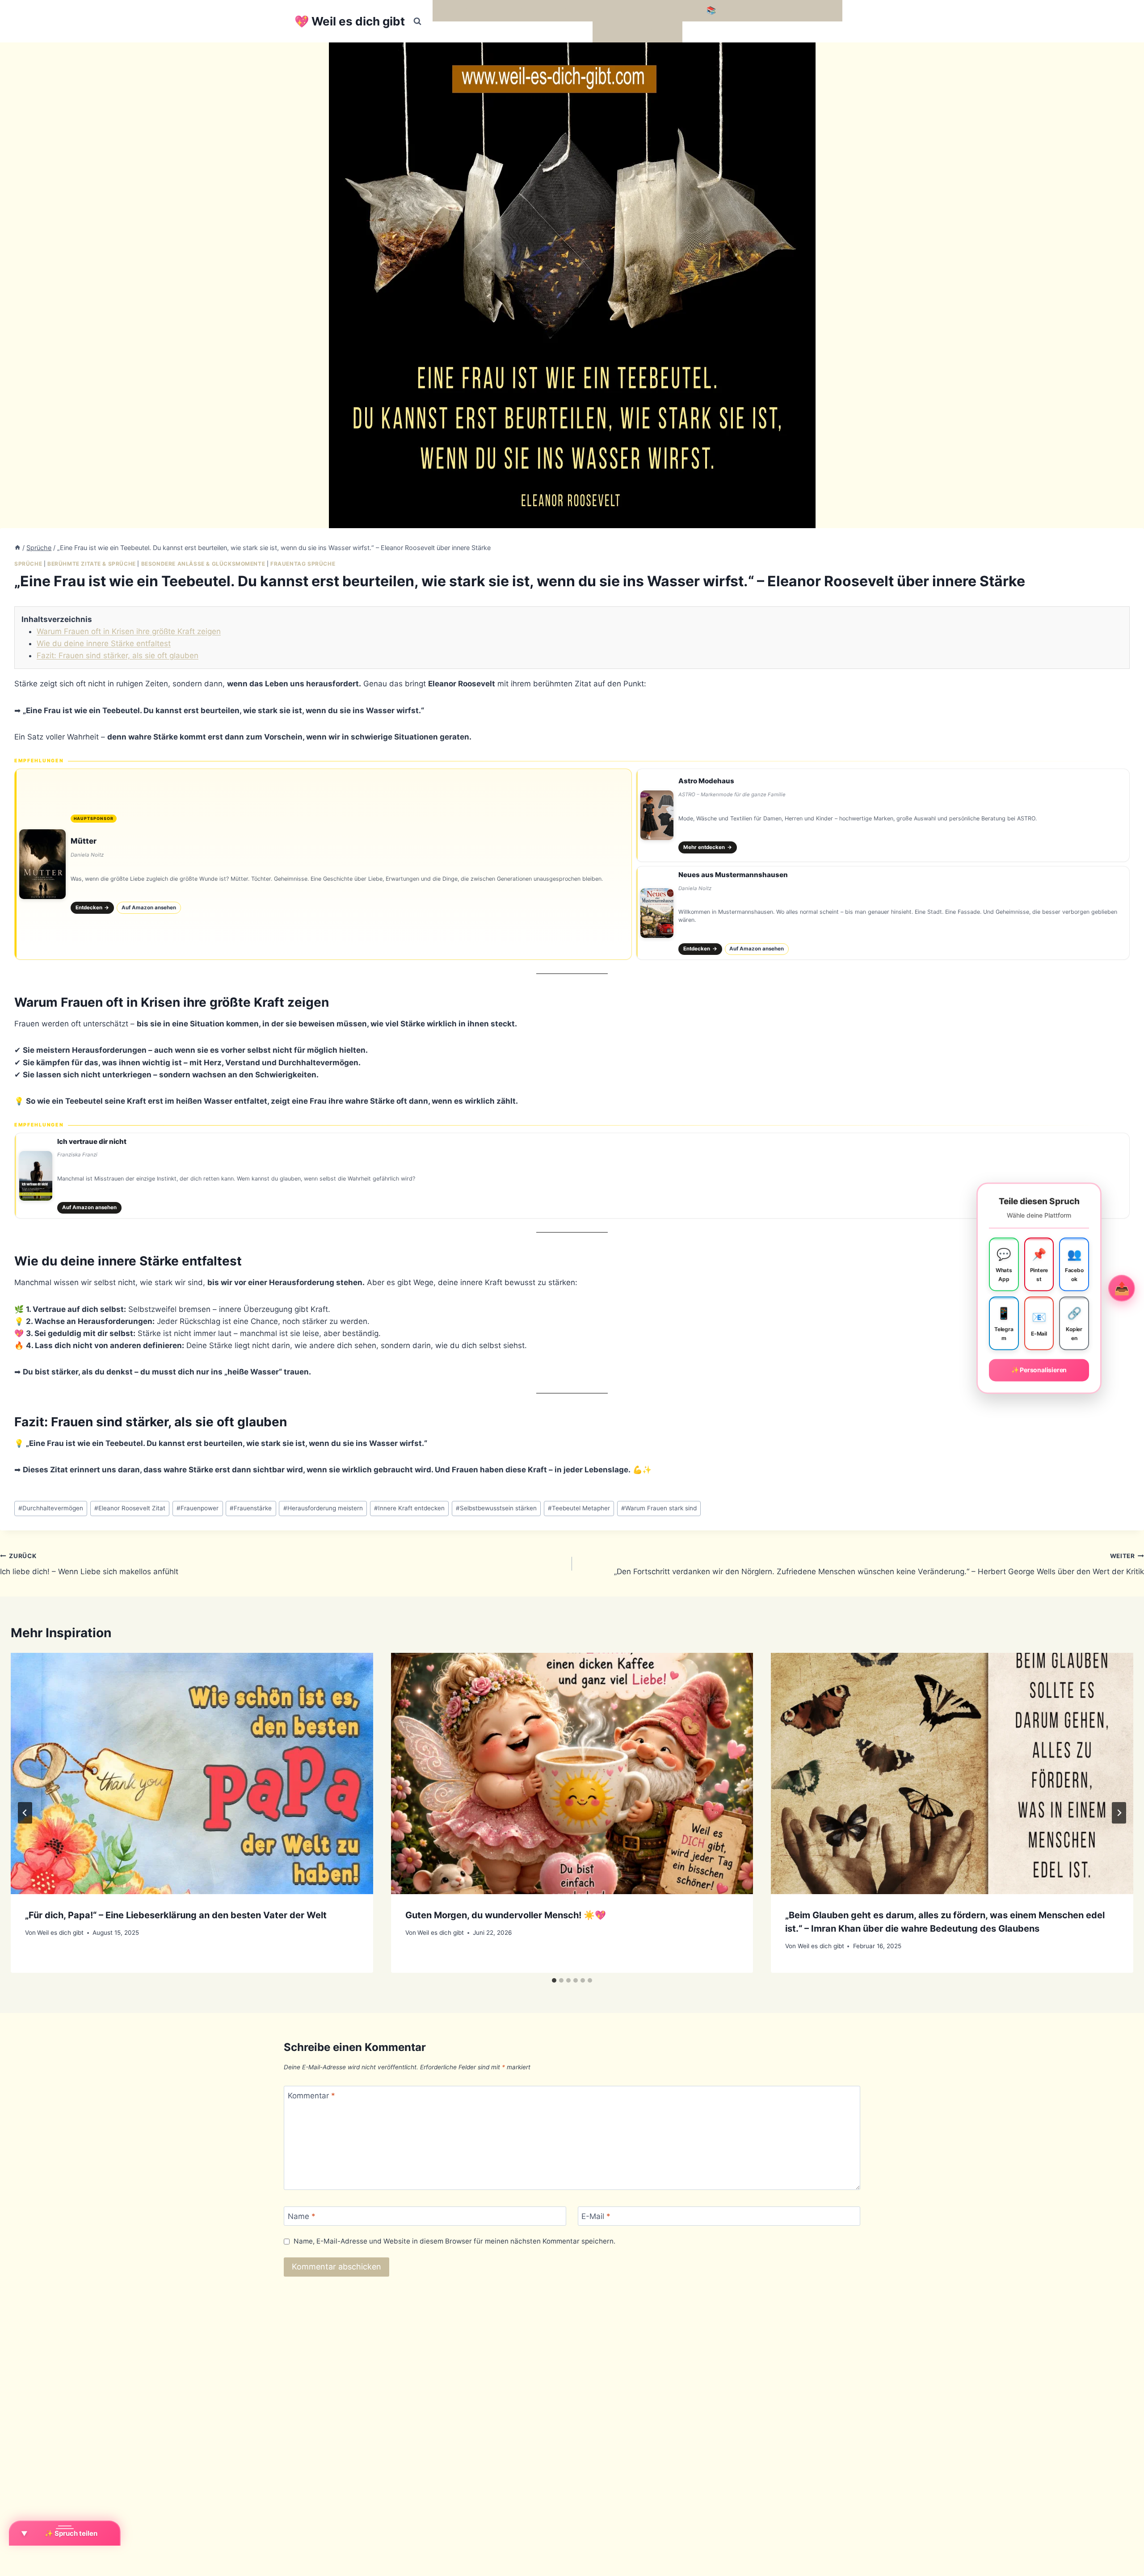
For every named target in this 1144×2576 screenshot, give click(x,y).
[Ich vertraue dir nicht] (572, 1176)
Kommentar (311, 2096)
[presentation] (192, 1773)
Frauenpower (198, 1508)
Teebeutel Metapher (579, 1508)
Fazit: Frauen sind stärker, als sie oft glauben (118, 656)
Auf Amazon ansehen (149, 908)
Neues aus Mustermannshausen (733, 875)
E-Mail (596, 2216)
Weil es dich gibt (60, 1933)
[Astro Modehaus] (883, 815)
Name (302, 2216)
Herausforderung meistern (323, 1508)
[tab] (554, 1980)
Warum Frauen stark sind (659, 1508)
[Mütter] (323, 864)
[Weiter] (1119, 1813)
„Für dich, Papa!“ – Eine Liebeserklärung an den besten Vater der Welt (176, 1915)
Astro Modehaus (706, 781)
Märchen (613, 32)
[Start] (17, 548)
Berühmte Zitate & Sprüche (92, 564)
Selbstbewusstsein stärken (496, 1508)
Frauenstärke (251, 1508)
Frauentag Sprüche (303, 564)
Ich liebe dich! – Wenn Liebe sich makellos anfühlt (89, 1564)
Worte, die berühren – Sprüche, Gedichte (511, 10)
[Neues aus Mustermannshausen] (883, 913)
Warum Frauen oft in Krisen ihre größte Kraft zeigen (129, 631)
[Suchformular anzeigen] (417, 21)
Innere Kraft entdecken (409, 1508)
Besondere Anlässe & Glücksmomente (203, 564)
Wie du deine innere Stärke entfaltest (104, 643)
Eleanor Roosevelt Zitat (130, 1508)
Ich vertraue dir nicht (92, 1141)
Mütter (84, 841)
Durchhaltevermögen (51, 1508)
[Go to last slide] (25, 1813)
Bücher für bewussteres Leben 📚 (655, 10)
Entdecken (93, 908)
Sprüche (28, 564)
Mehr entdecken (708, 847)
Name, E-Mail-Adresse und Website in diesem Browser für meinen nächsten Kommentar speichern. (454, 2241)
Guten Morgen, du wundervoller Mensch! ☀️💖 (506, 1915)
